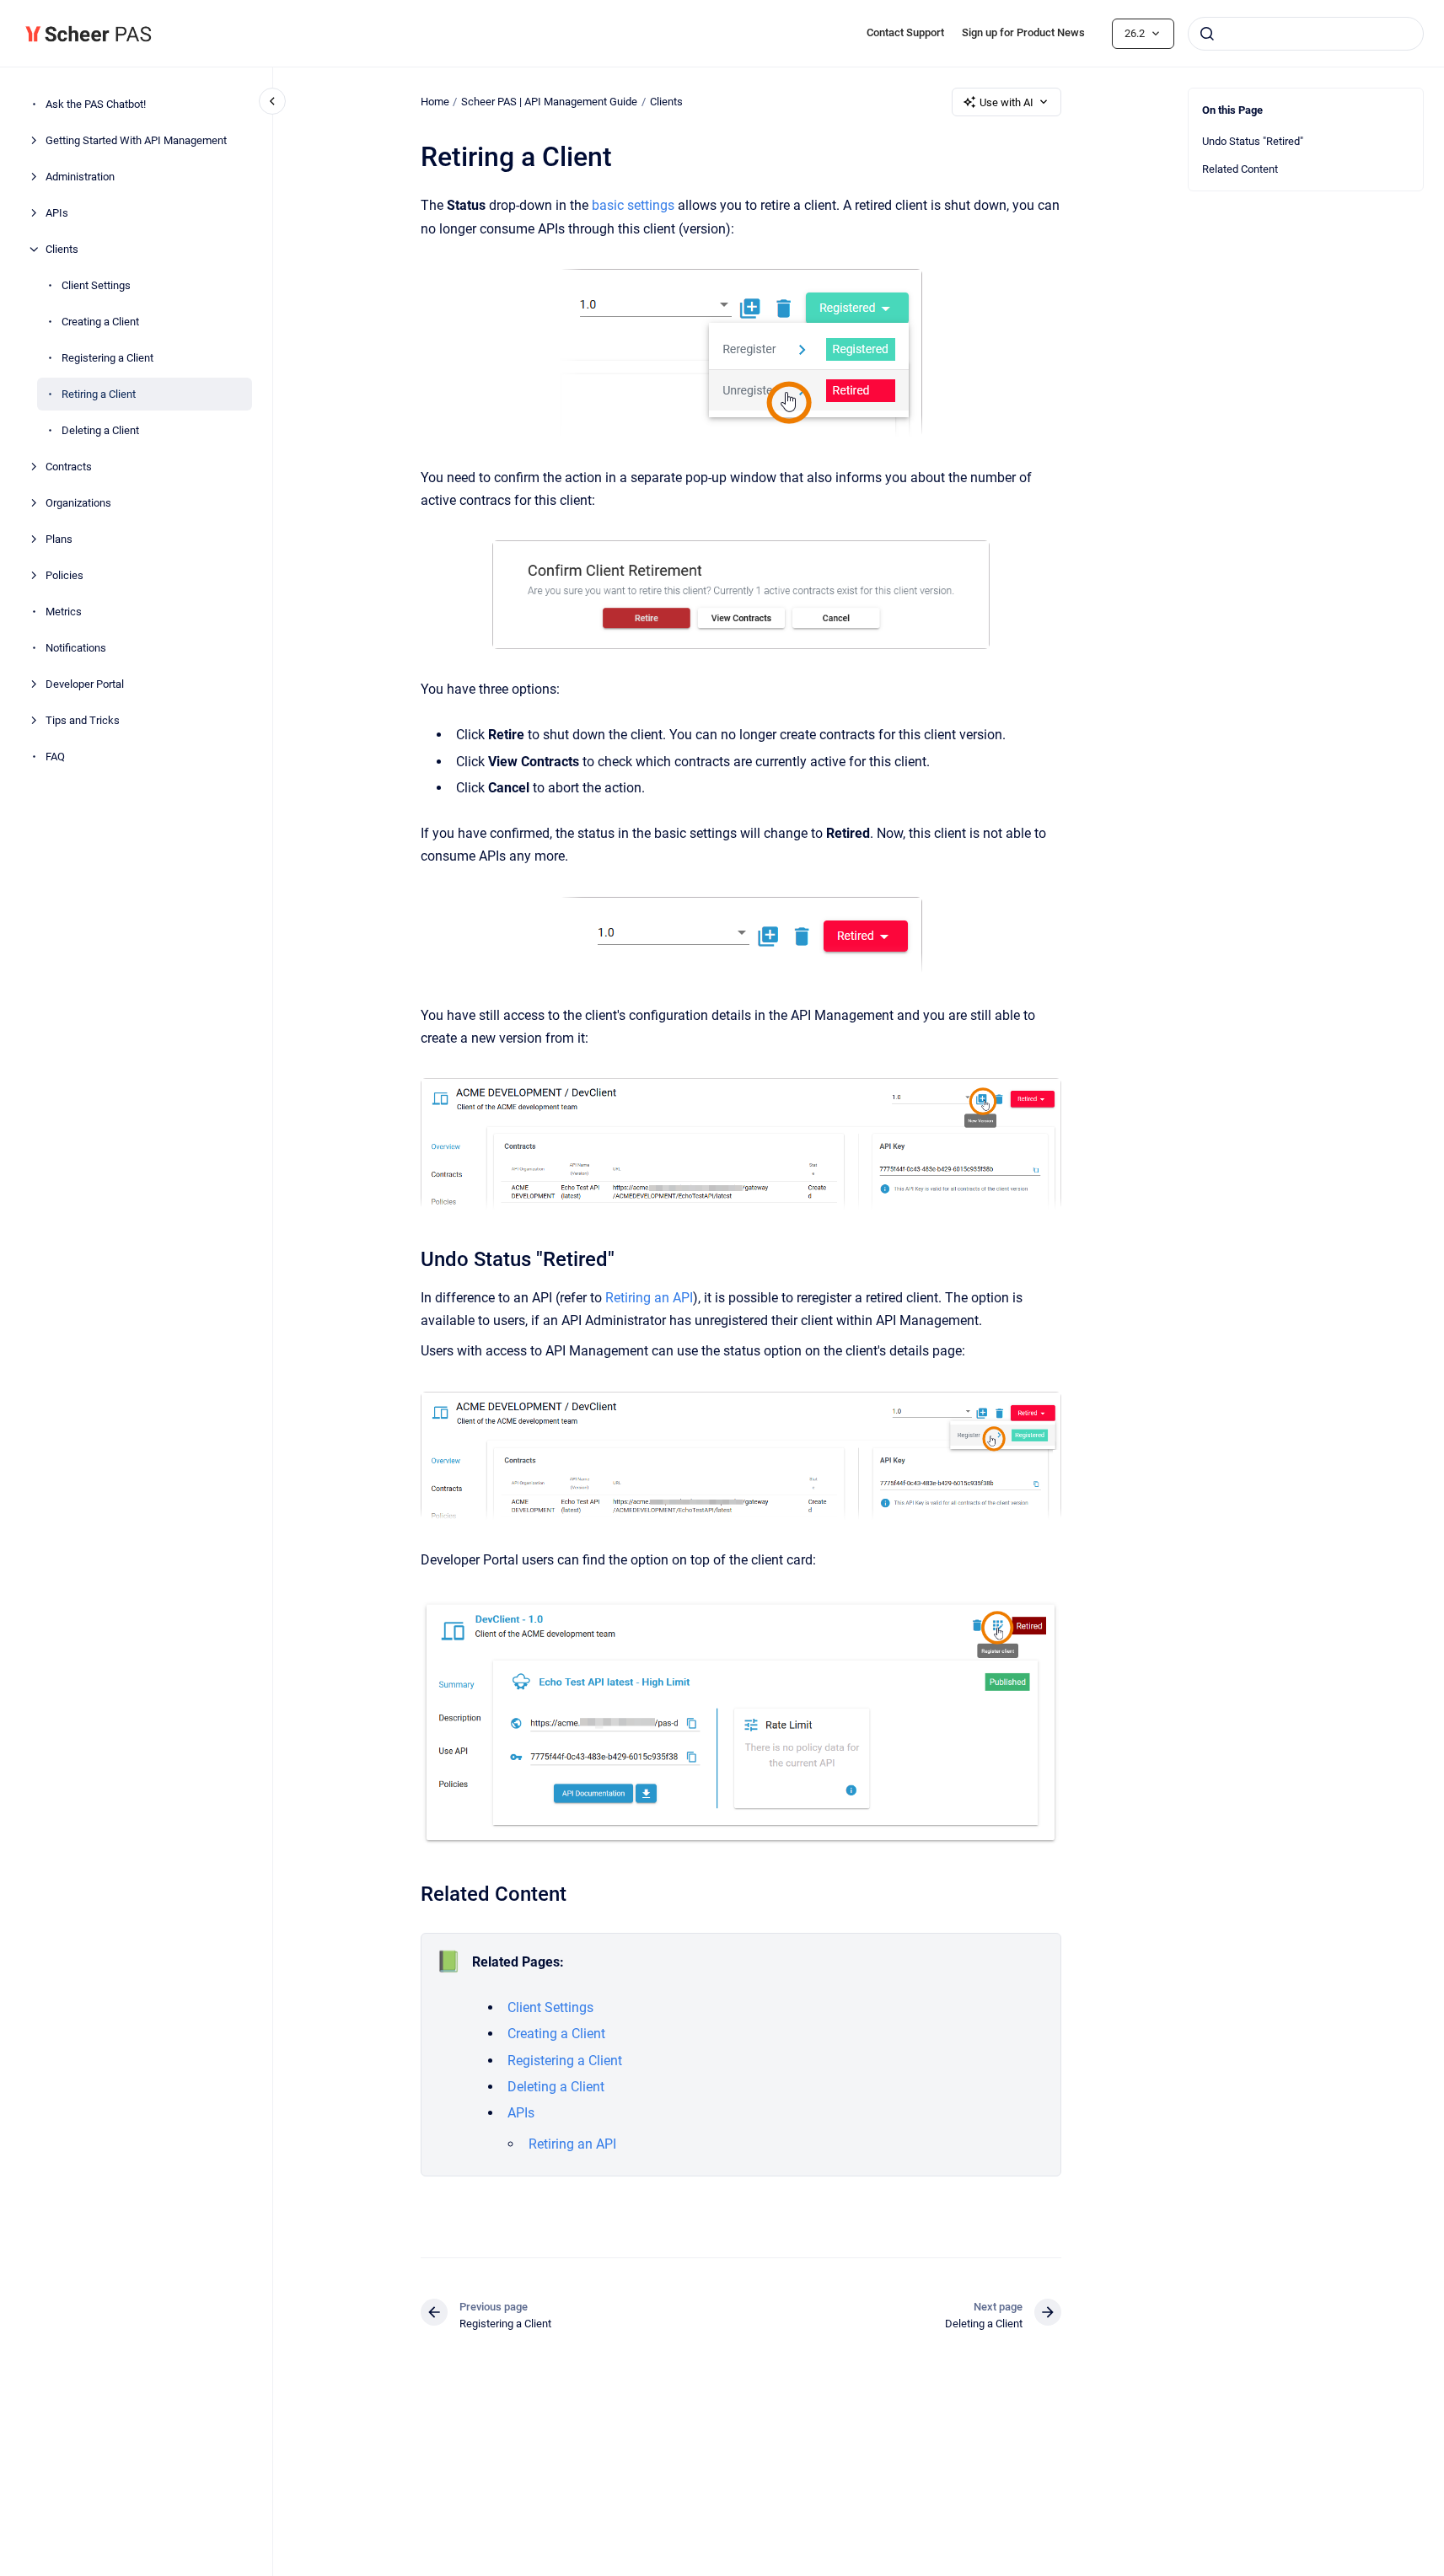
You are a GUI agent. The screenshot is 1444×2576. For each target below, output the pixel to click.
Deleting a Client (100, 430)
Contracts (69, 467)
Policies (64, 575)
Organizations (78, 503)
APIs (57, 213)
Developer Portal (85, 684)
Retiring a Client (99, 394)
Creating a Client (100, 322)
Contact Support (905, 32)
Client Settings (96, 285)
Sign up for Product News (1023, 32)
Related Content (1240, 169)
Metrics (64, 612)
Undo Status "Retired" (1253, 141)
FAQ (55, 757)
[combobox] (1306, 34)
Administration (80, 177)
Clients (62, 249)
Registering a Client (107, 358)
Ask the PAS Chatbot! (96, 104)
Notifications (76, 648)
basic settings (633, 205)
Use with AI (1007, 102)
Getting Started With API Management (136, 140)
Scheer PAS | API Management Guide (549, 102)
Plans (59, 539)
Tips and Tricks (83, 720)
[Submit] (1207, 34)
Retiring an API (649, 1298)
